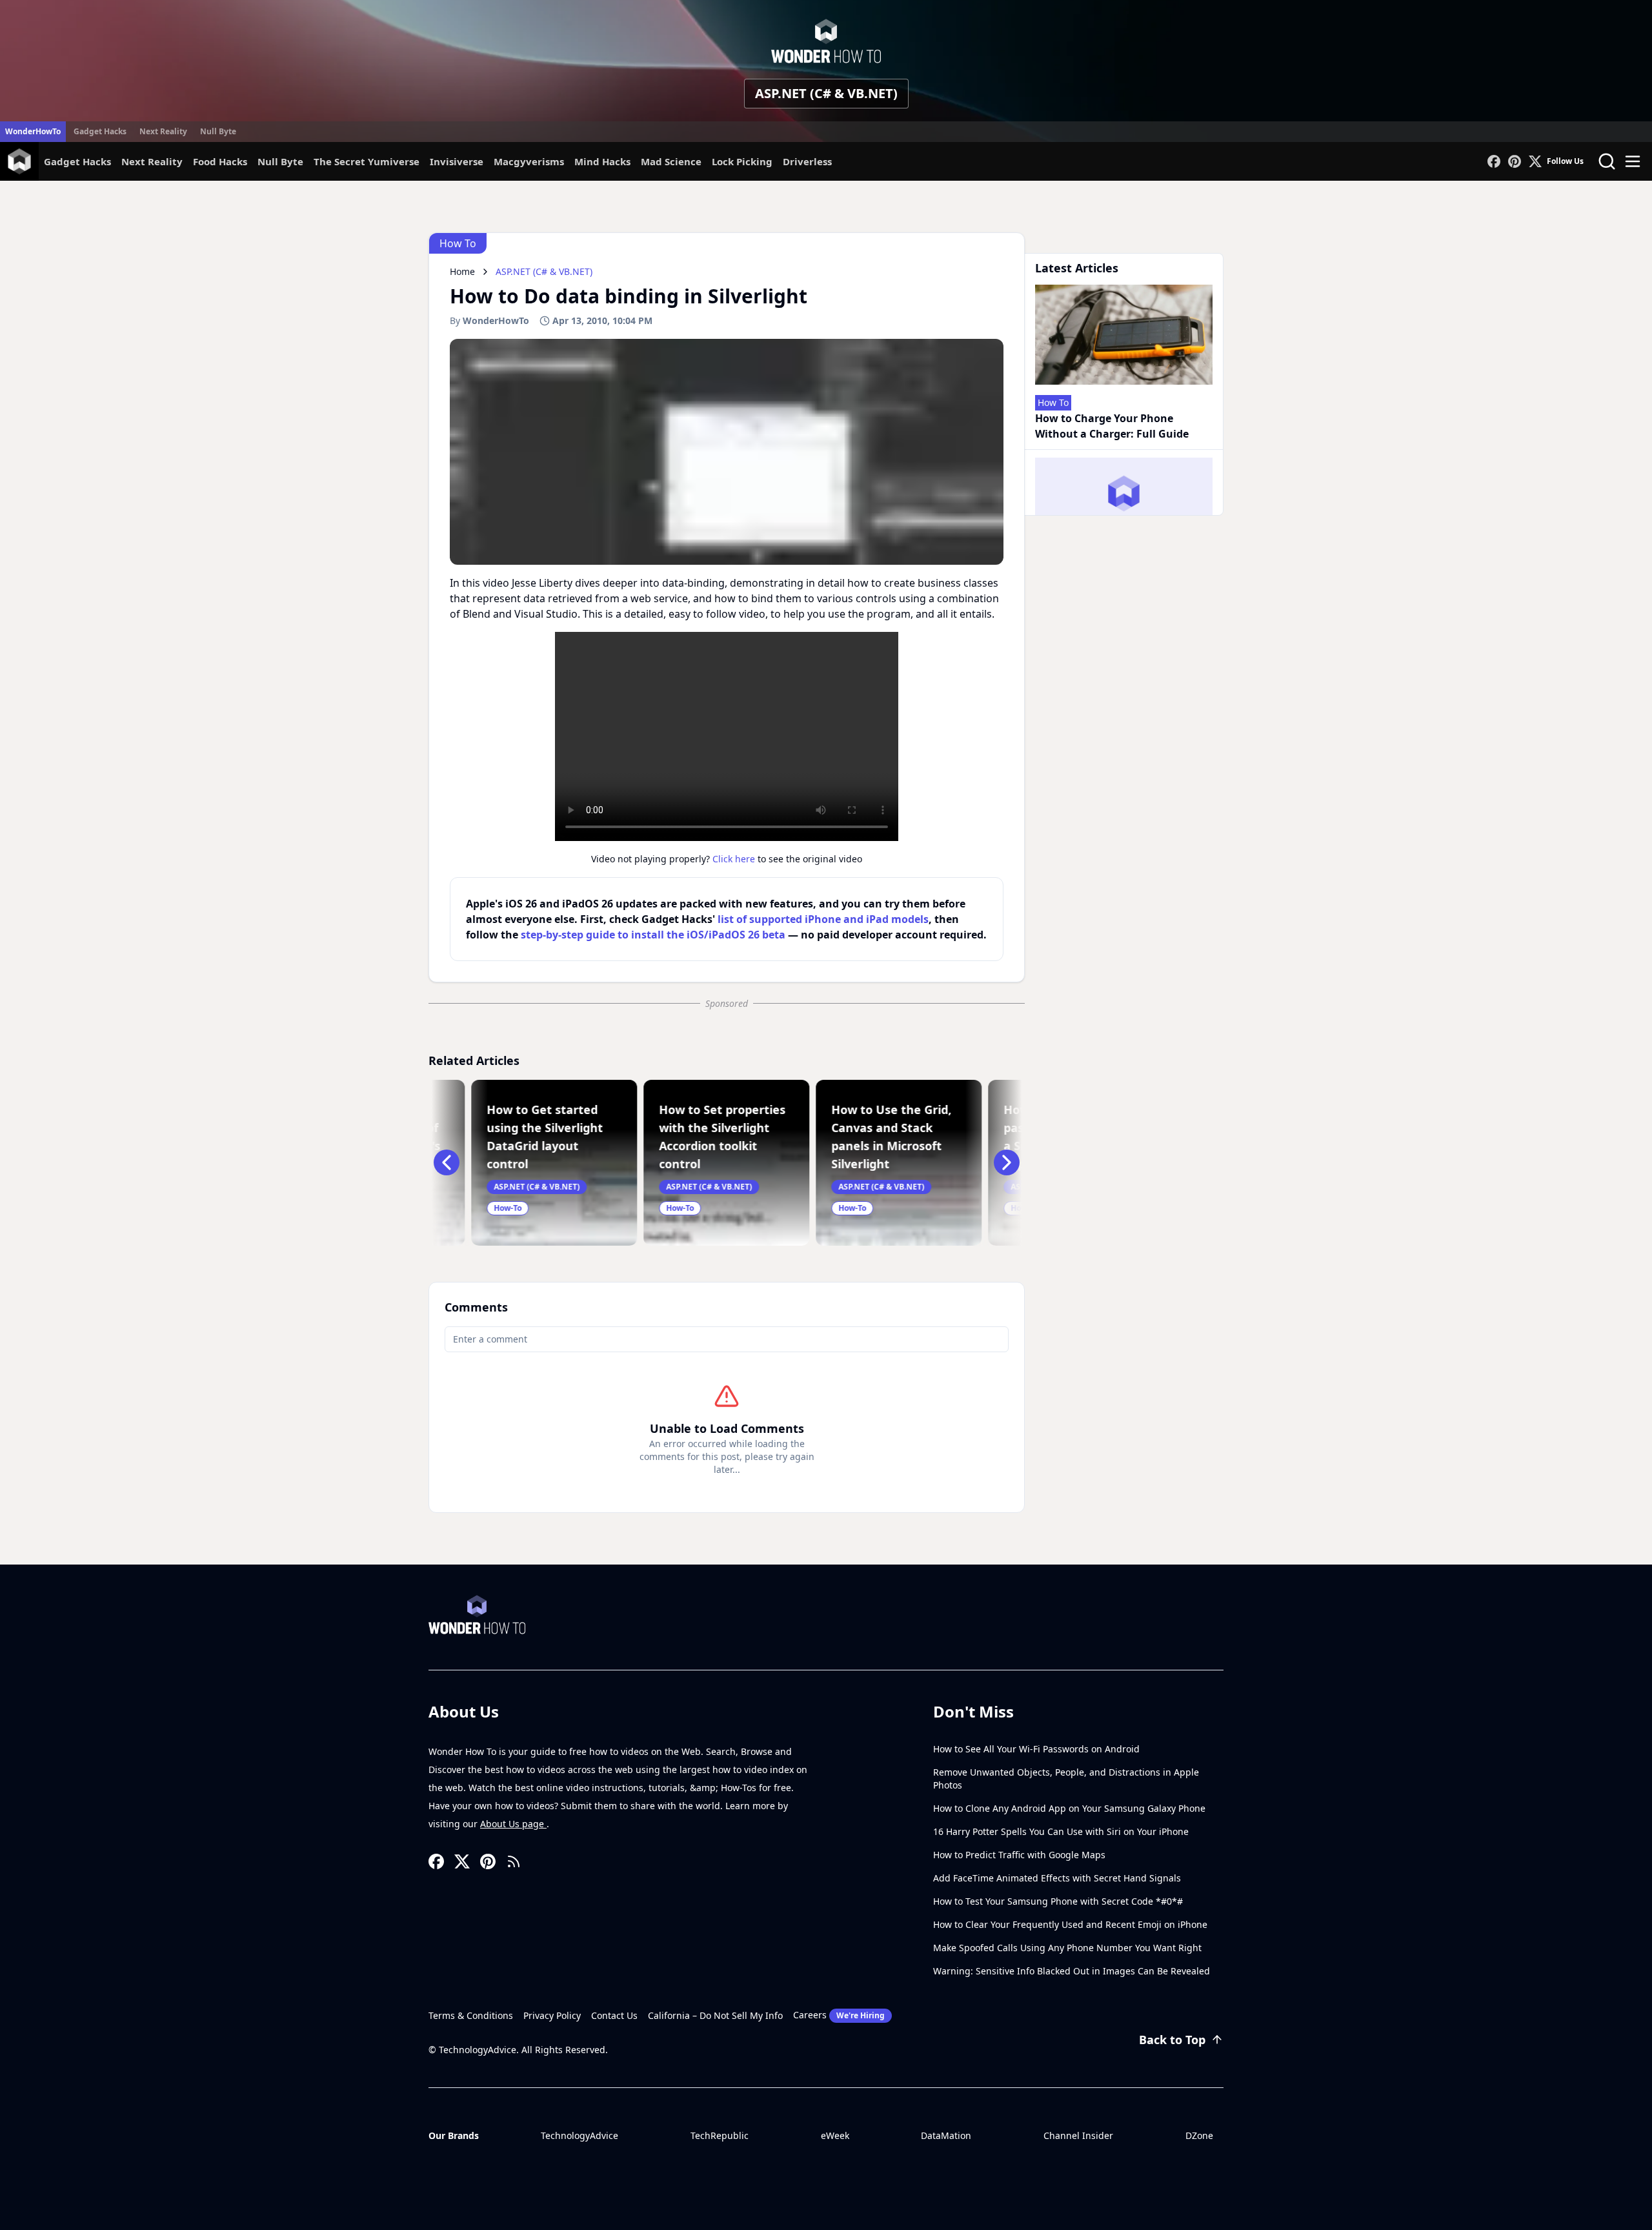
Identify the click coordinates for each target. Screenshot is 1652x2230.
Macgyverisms (529, 161)
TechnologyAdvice (579, 2135)
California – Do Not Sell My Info (715, 2015)
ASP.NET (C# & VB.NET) (826, 93)
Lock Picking (742, 161)
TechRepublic (720, 2135)
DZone (1199, 2135)
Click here (734, 859)
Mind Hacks (602, 161)
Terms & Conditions (471, 2015)
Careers (839, 2015)
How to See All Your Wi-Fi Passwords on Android (1036, 1749)
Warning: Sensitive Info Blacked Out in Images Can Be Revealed (1072, 1971)
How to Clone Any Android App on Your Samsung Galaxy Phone (1069, 1808)
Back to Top (1172, 2040)
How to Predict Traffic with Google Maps (1019, 1855)
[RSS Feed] (514, 1861)
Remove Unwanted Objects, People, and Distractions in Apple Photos (1066, 1779)
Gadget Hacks (100, 131)
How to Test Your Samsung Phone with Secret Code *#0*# (1058, 1901)
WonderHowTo (33, 131)
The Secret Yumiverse (367, 161)
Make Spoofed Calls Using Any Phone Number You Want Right (1067, 1948)
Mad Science (671, 161)
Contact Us (614, 2015)
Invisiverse (457, 161)
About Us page (513, 1824)
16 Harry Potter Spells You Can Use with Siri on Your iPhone (1061, 1831)
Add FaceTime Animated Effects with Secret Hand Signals (1057, 1878)
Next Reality (163, 131)
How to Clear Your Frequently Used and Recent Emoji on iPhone (1070, 1924)
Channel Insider (1078, 2135)
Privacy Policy (552, 2015)
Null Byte (218, 131)
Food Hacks (220, 161)
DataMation (946, 2135)
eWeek (835, 2135)
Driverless (807, 161)
